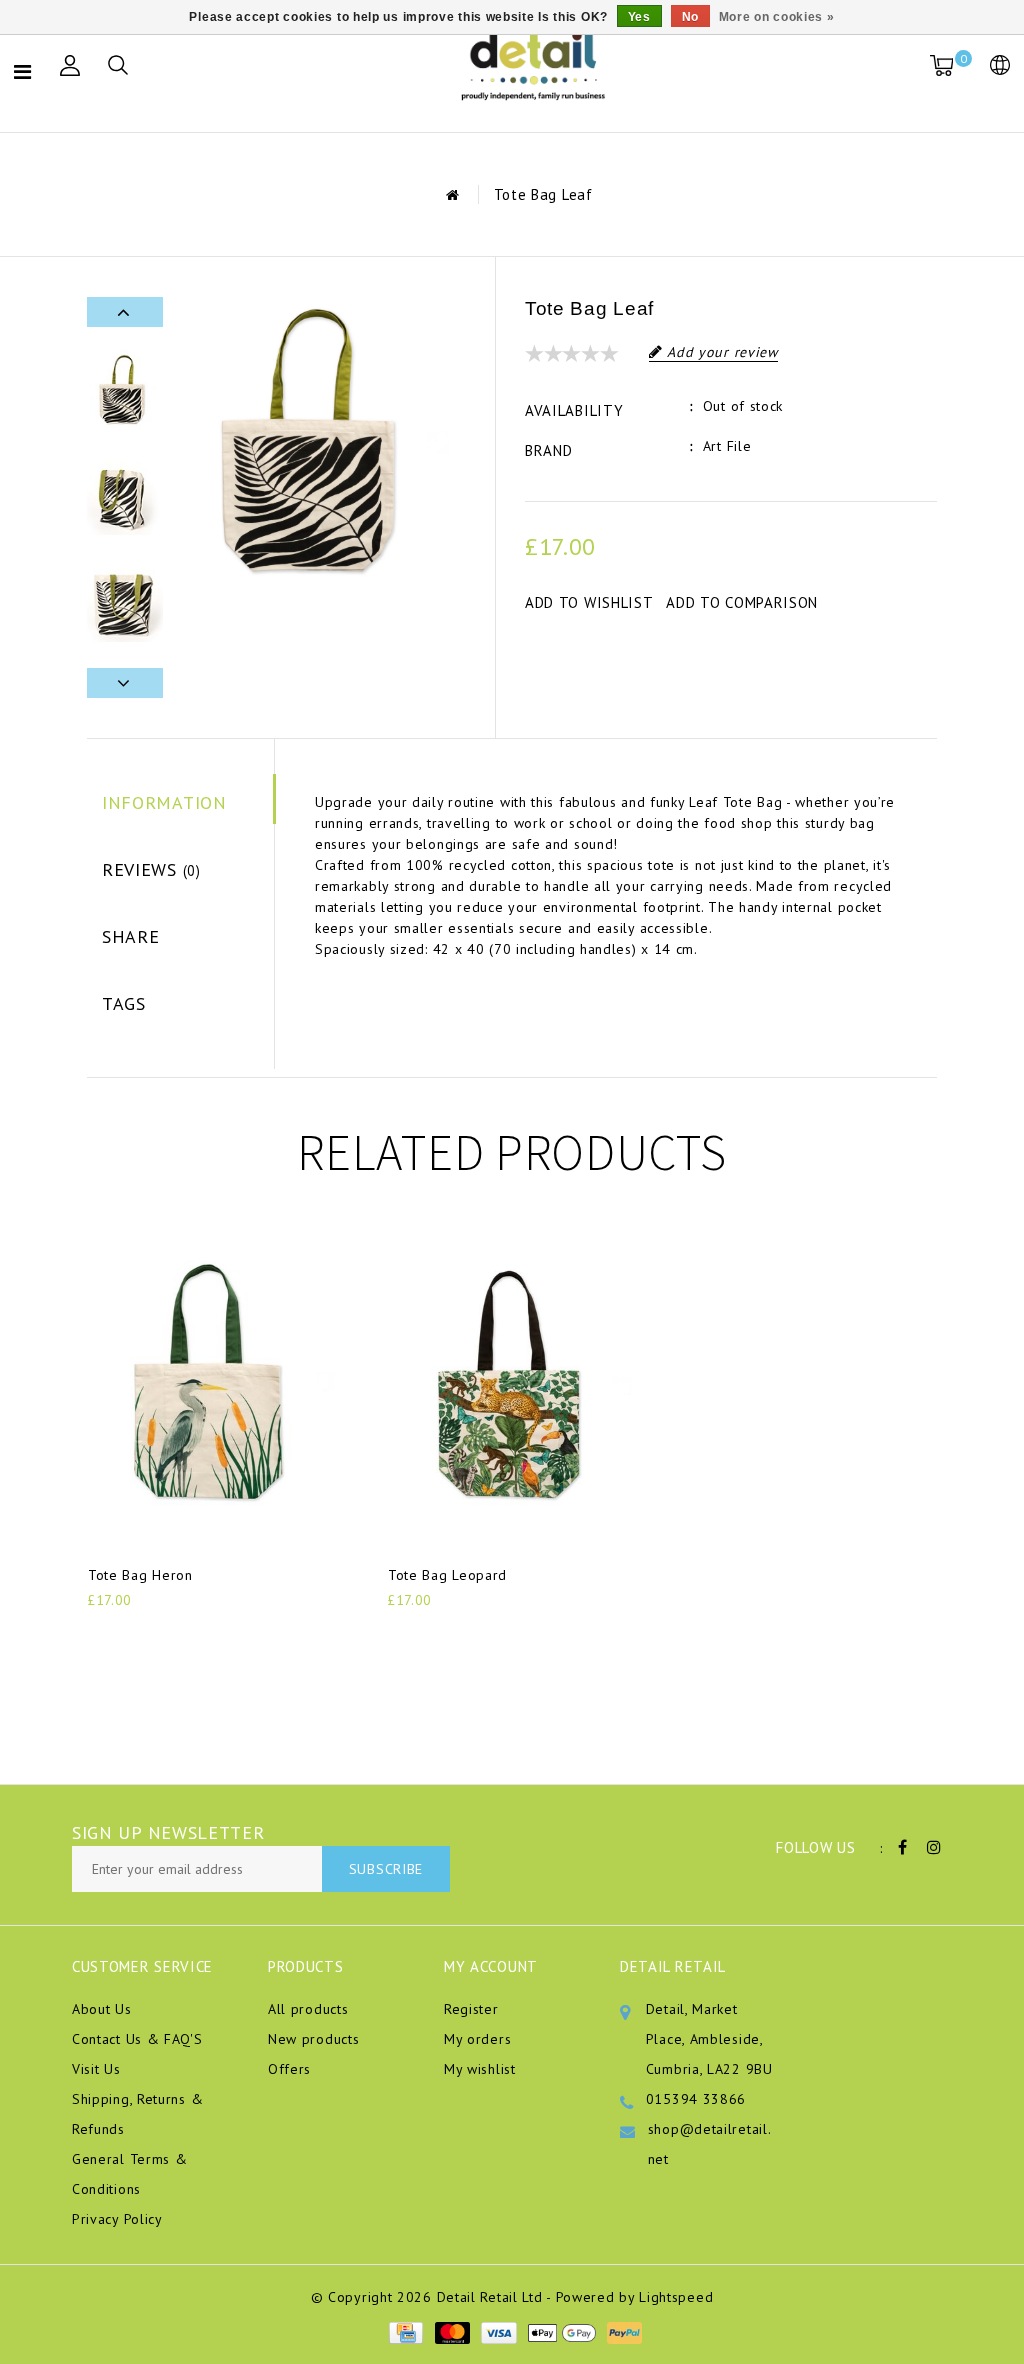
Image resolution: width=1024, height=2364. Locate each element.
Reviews (151, 869)
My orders (477, 2039)
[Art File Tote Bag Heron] (212, 1386)
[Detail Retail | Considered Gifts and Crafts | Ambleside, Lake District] (535, 66)
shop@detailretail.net (710, 2144)
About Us (102, 2009)
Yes (639, 17)
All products (308, 2009)
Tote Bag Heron (140, 1575)
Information (164, 802)
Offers (289, 2069)
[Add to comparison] (198, 1633)
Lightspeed (676, 2297)
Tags (124, 1003)
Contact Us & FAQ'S (137, 2039)
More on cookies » (777, 17)
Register (471, 2009)
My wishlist (480, 2069)
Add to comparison (742, 602)
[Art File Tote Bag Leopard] (512, 1386)
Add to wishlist (589, 602)
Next (125, 683)
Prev (125, 312)
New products (313, 2039)
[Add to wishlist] (150, 1634)
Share (131, 936)
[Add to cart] (100, 1633)
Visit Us (96, 2069)
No (690, 17)
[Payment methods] (405, 2332)
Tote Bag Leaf (543, 194)
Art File (727, 446)
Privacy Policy (117, 2219)
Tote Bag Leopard (447, 1575)
